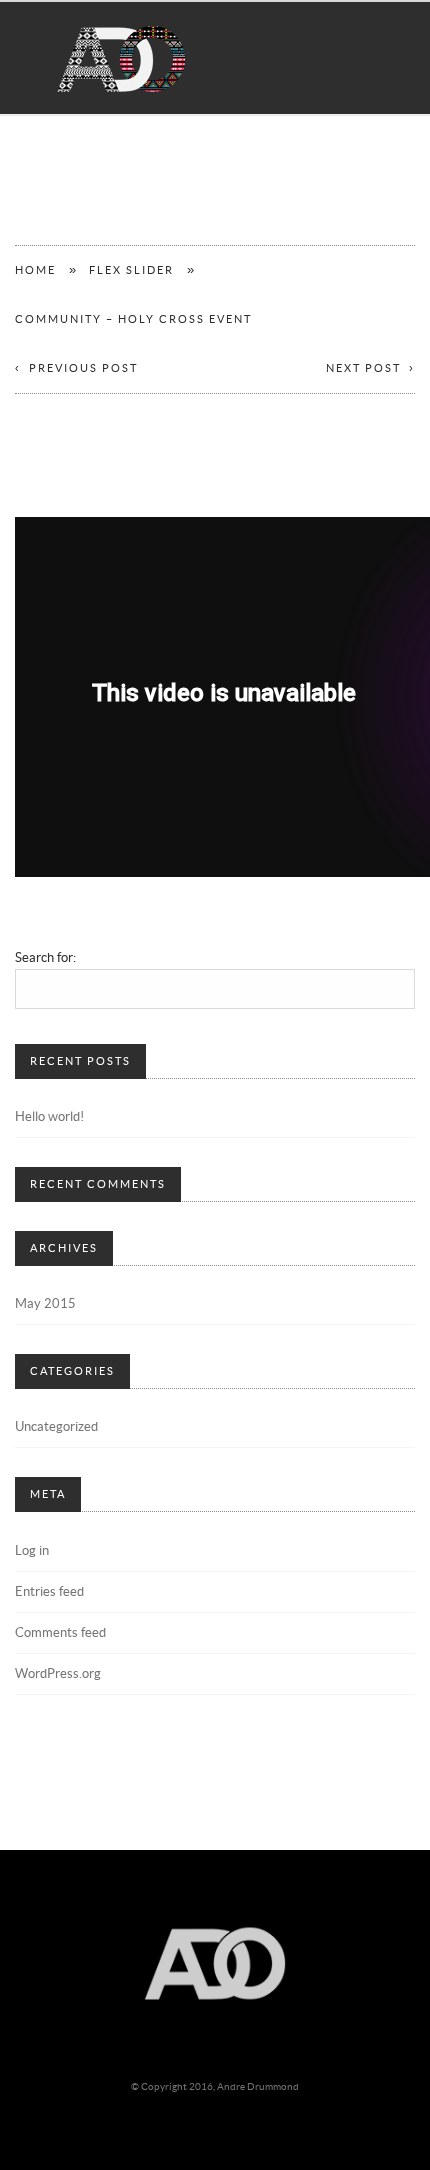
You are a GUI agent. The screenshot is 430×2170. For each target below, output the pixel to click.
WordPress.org (58, 1674)
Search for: (45, 958)
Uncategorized (56, 1427)
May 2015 (45, 1304)
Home (35, 270)
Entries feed (49, 1592)
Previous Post (83, 368)
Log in (32, 1551)
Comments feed (60, 1633)
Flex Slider (131, 270)
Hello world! (49, 1117)
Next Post (363, 368)
